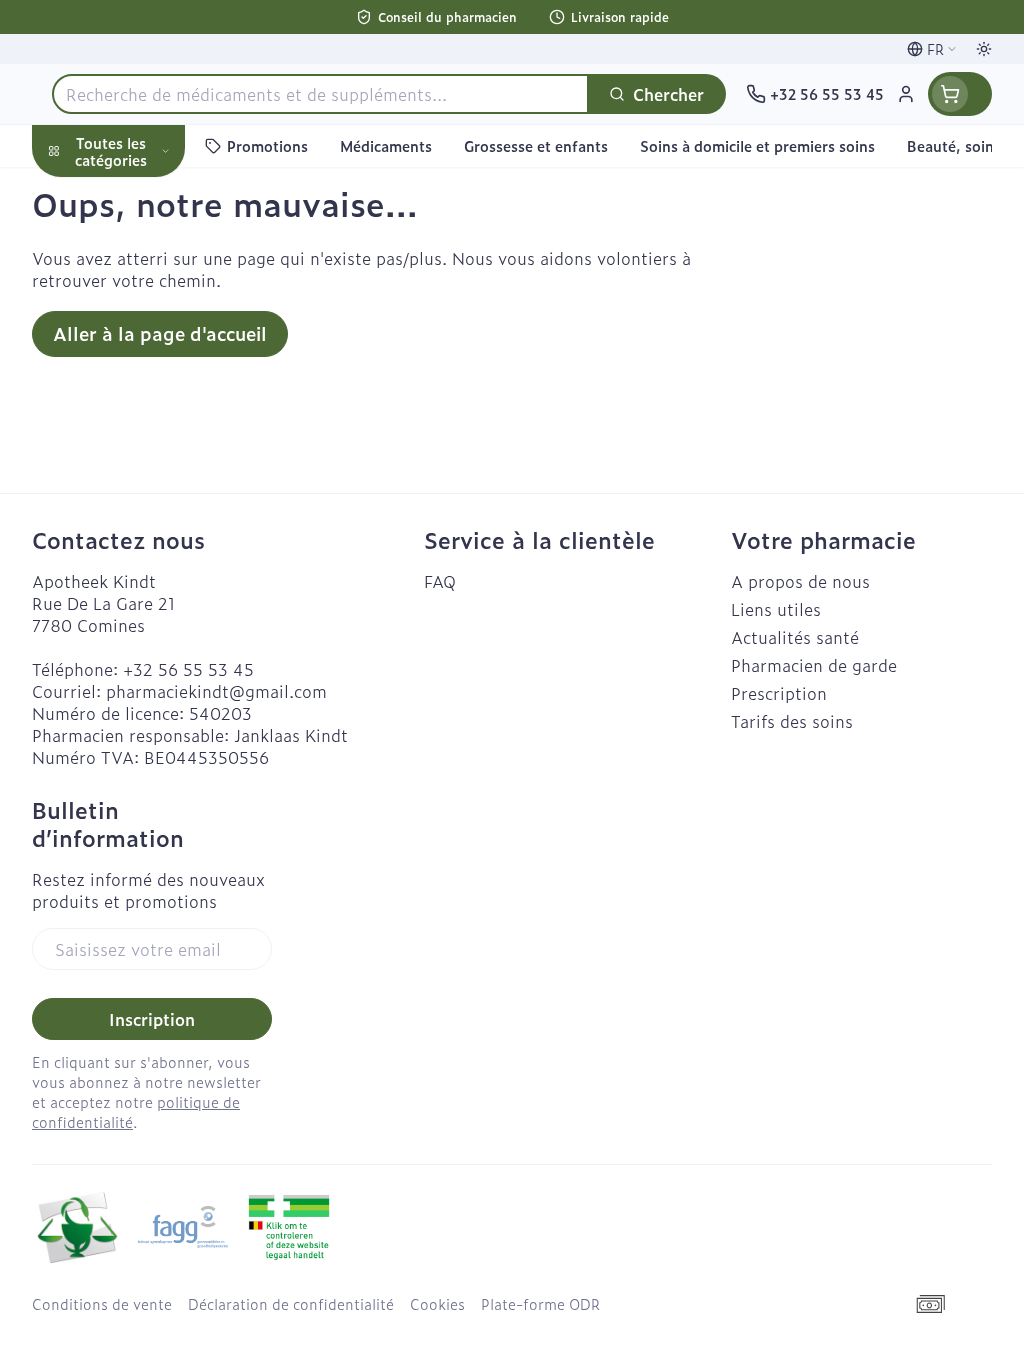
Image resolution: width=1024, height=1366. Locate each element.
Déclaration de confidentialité (291, 1304)
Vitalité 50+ (160, 414)
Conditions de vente (102, 1304)
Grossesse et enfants (160, 366)
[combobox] (320, 94)
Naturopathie (160, 462)
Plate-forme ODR (540, 1304)
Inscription (152, 1019)
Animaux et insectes (160, 573)
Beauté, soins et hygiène (160, 247)
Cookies (437, 1304)
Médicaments (160, 621)
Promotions (94, 193)
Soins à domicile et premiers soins (160, 518)
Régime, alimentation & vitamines (160, 311)
